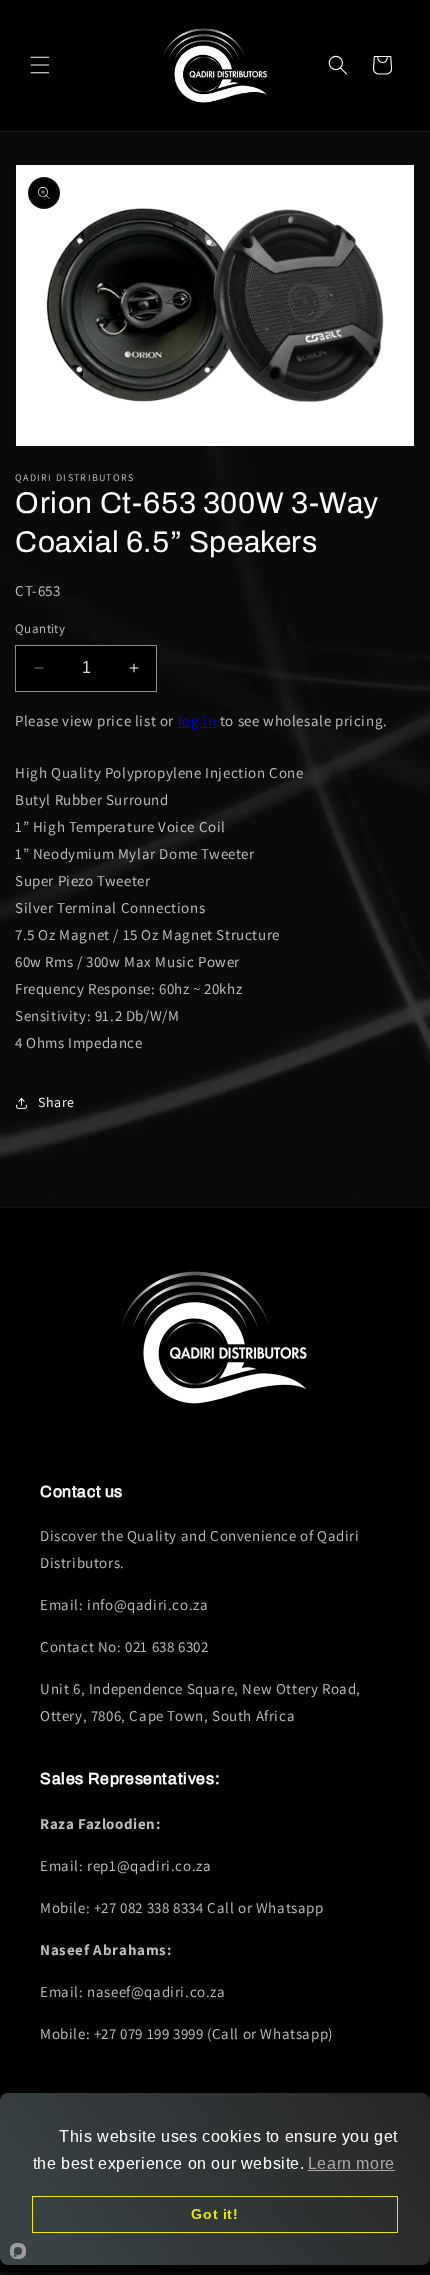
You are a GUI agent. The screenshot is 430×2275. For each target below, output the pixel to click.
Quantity (40, 628)
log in (197, 720)
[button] (40, 65)
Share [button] (56, 1102)
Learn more (351, 2163)
